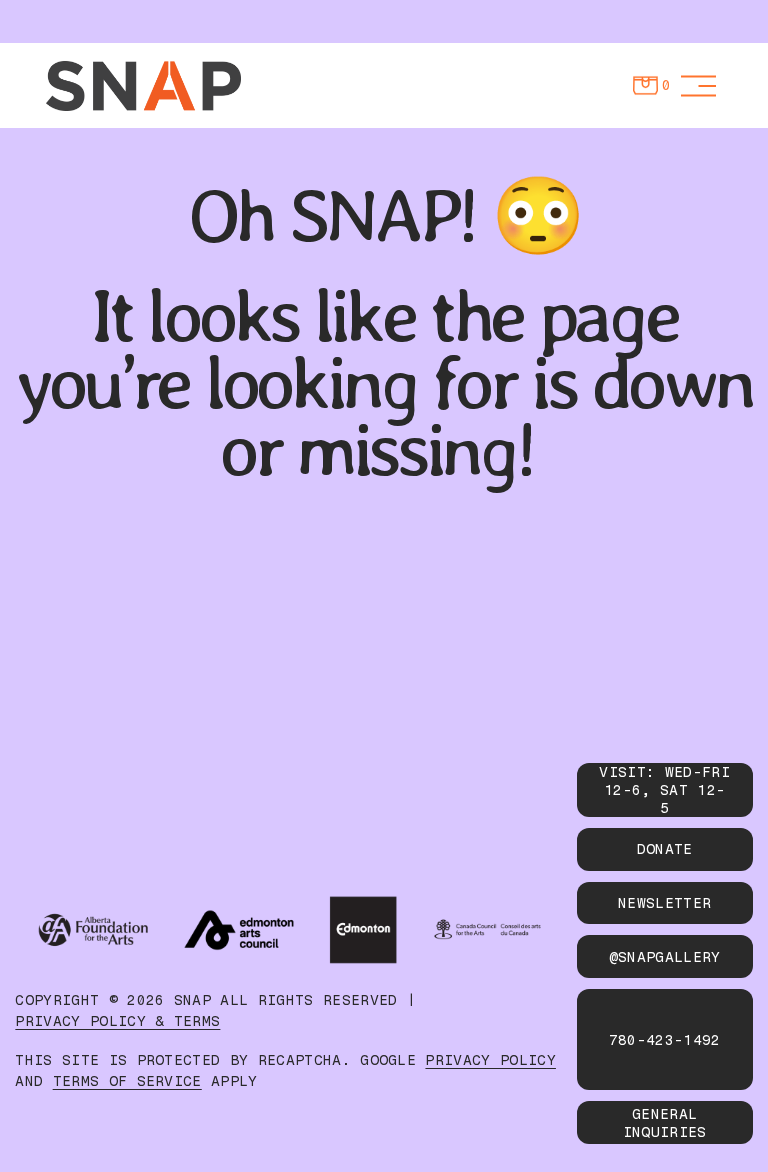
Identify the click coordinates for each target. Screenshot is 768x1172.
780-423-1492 (665, 1040)
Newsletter (664, 903)
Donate (665, 849)
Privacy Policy (490, 1060)
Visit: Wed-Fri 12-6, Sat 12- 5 (664, 790)
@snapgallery (665, 957)
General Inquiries (665, 1123)
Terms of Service (127, 1081)
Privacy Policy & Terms (117, 1021)
